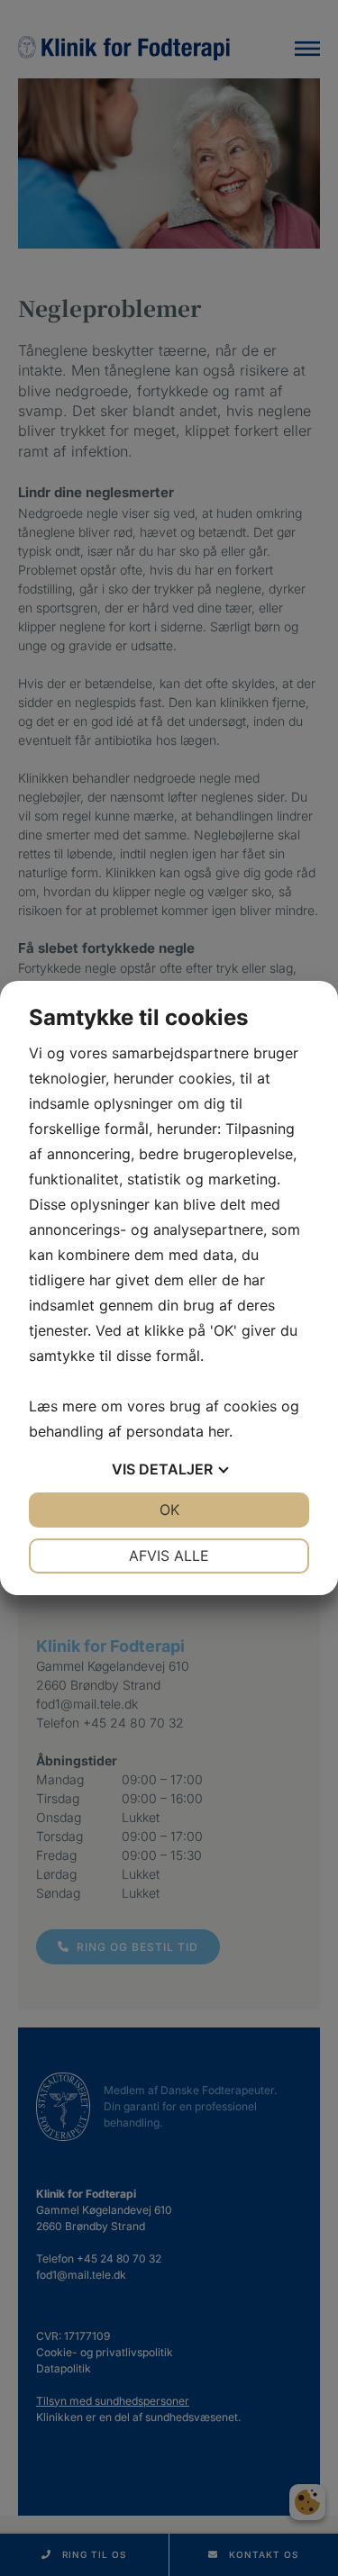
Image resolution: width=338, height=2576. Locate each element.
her (219, 1431)
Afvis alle (169, 1556)
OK (169, 1510)
